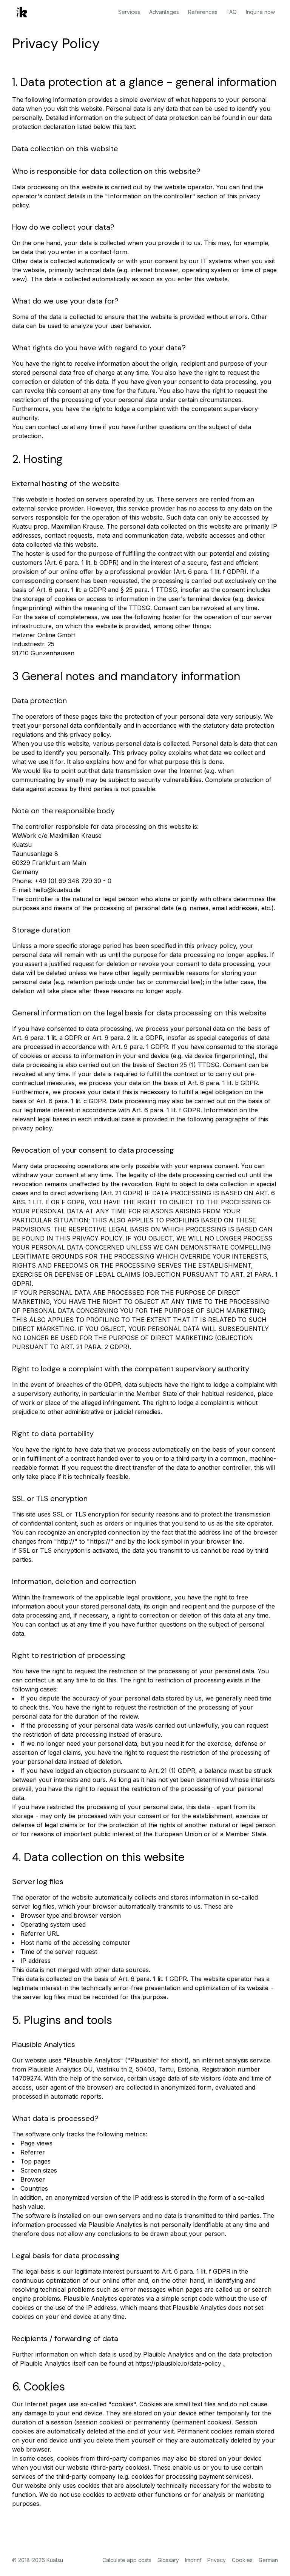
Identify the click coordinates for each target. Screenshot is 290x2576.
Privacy (217, 2560)
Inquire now (260, 12)
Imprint (193, 2560)
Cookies (242, 2560)
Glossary (168, 2560)
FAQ (232, 12)
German (268, 2560)
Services (129, 12)
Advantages (164, 12)
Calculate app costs (127, 2560)
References (203, 12)
